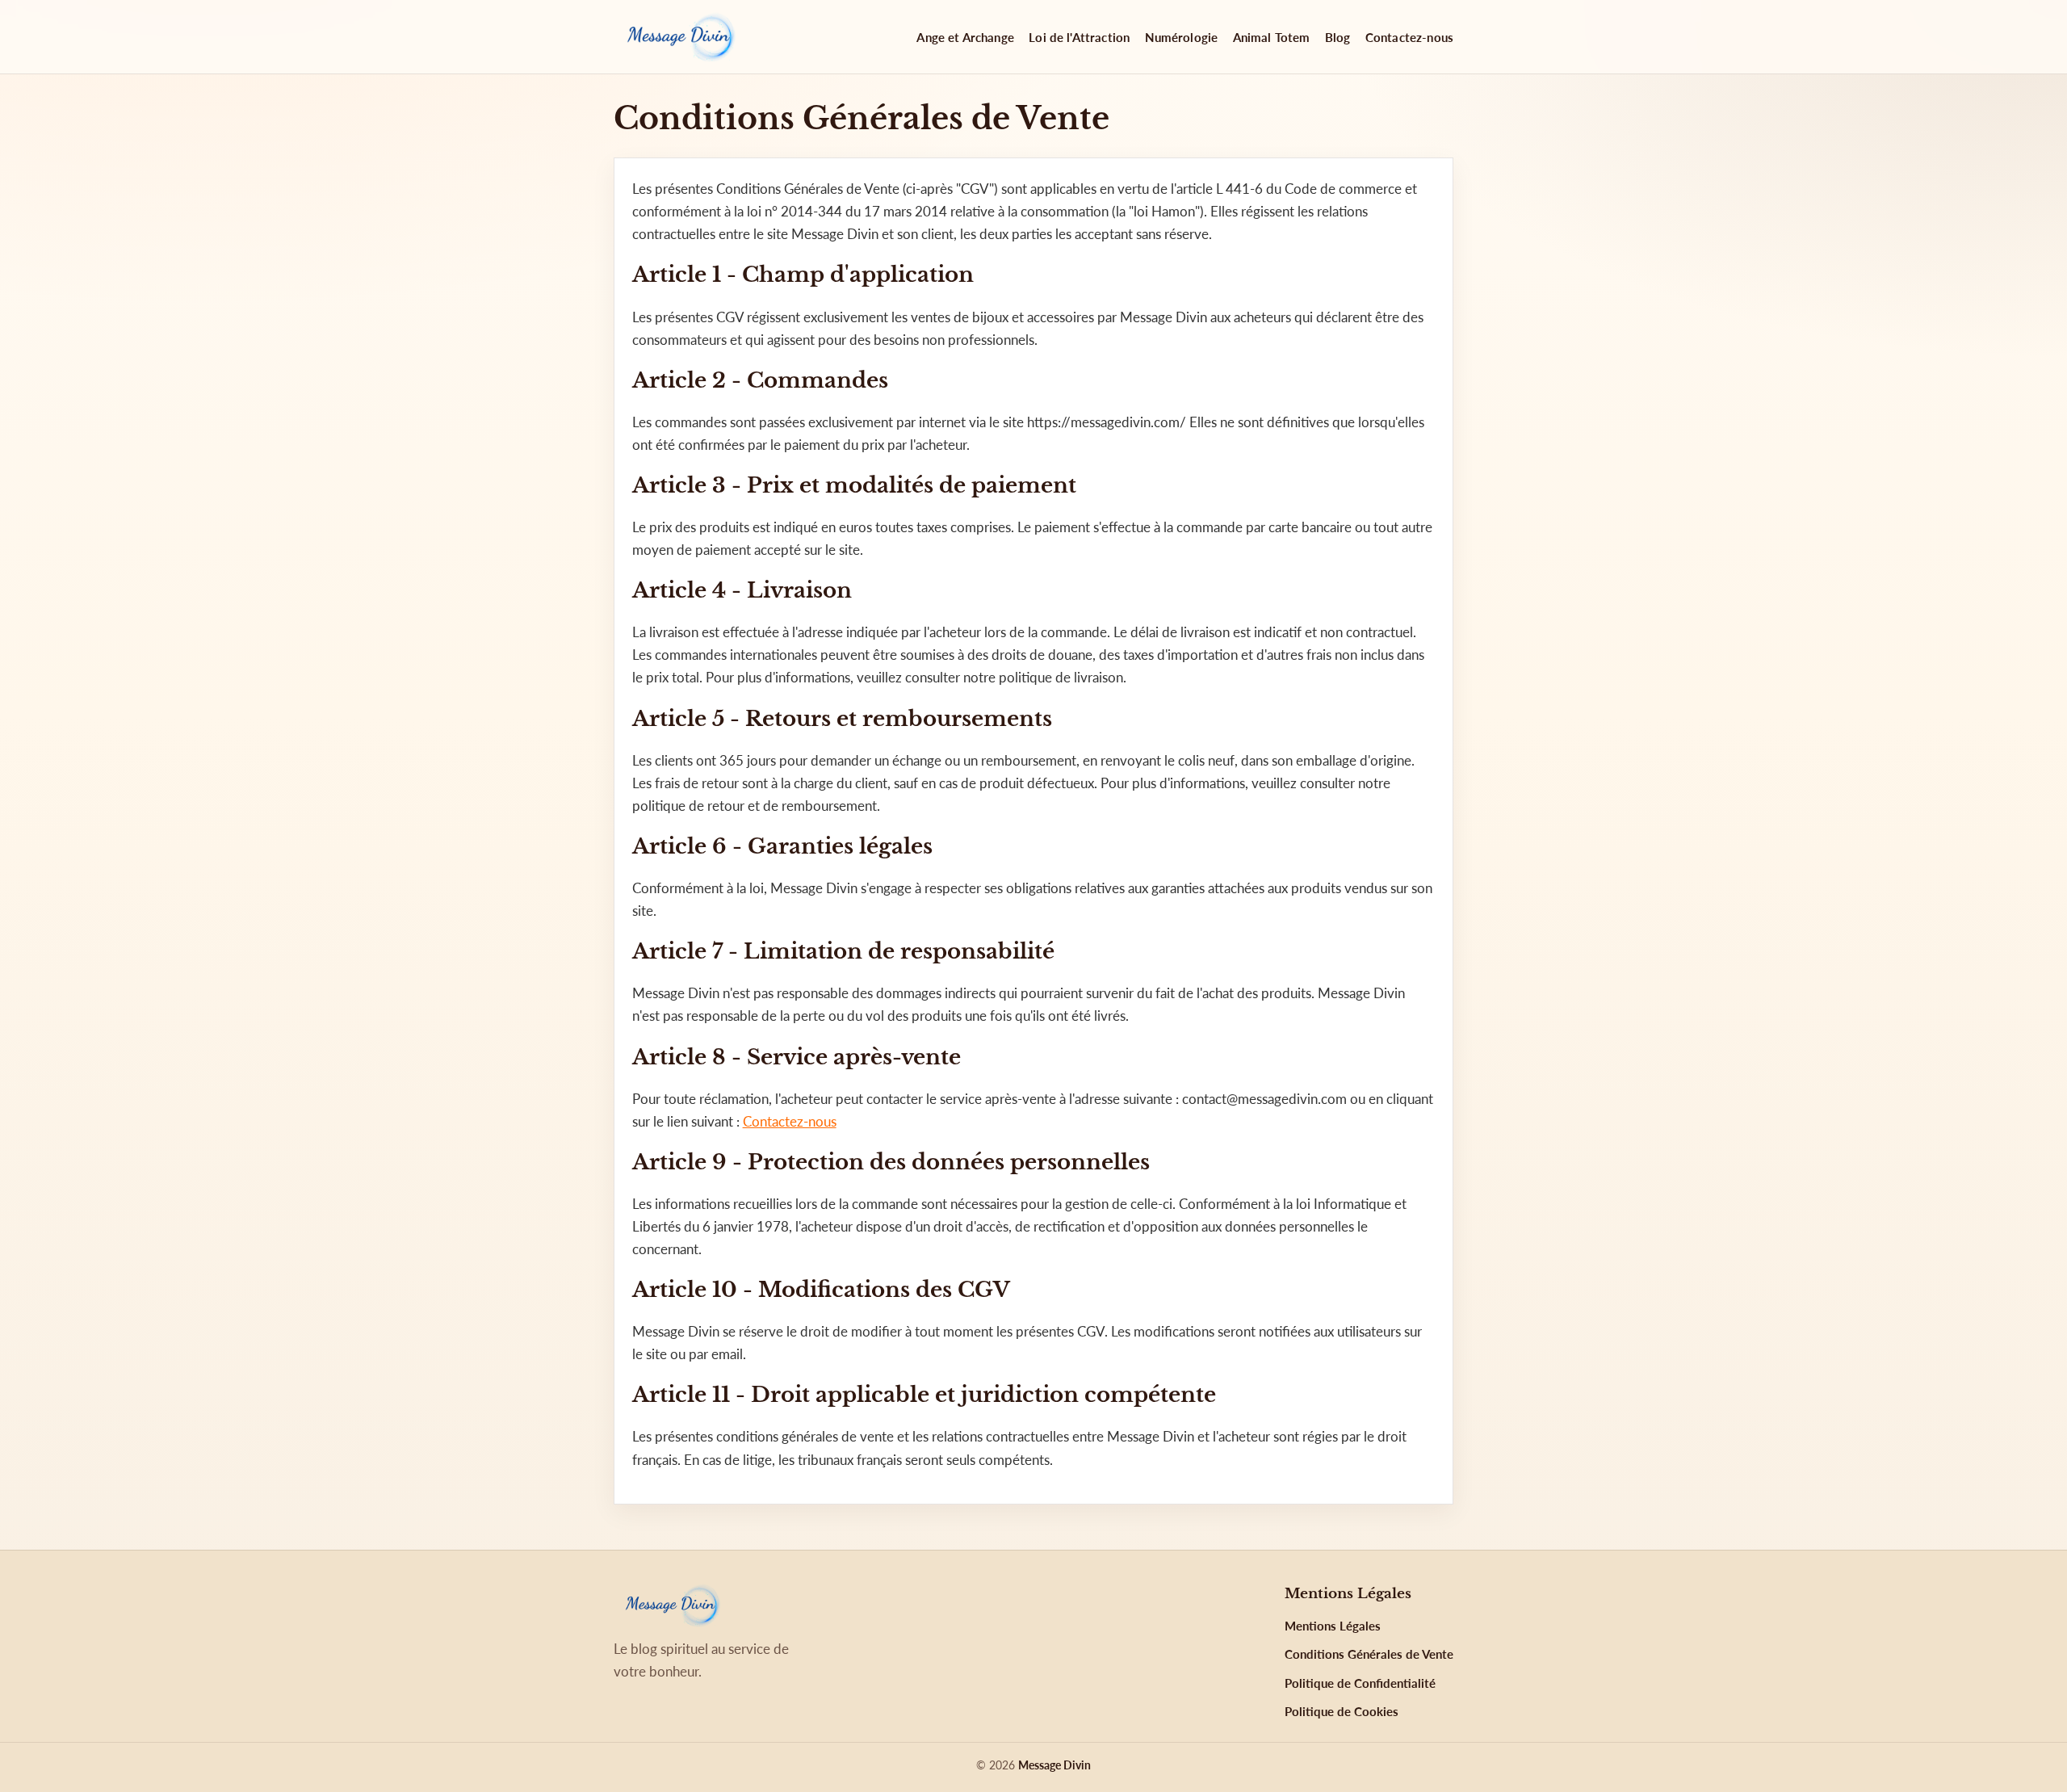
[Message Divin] (678, 37)
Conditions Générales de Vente (1369, 1654)
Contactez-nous (1409, 37)
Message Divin (1054, 1765)
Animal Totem (1272, 37)
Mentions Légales (1333, 1626)
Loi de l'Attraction (1079, 37)
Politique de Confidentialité (1360, 1683)
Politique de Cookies (1342, 1711)
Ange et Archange (965, 37)
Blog (1338, 37)
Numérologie (1182, 37)
